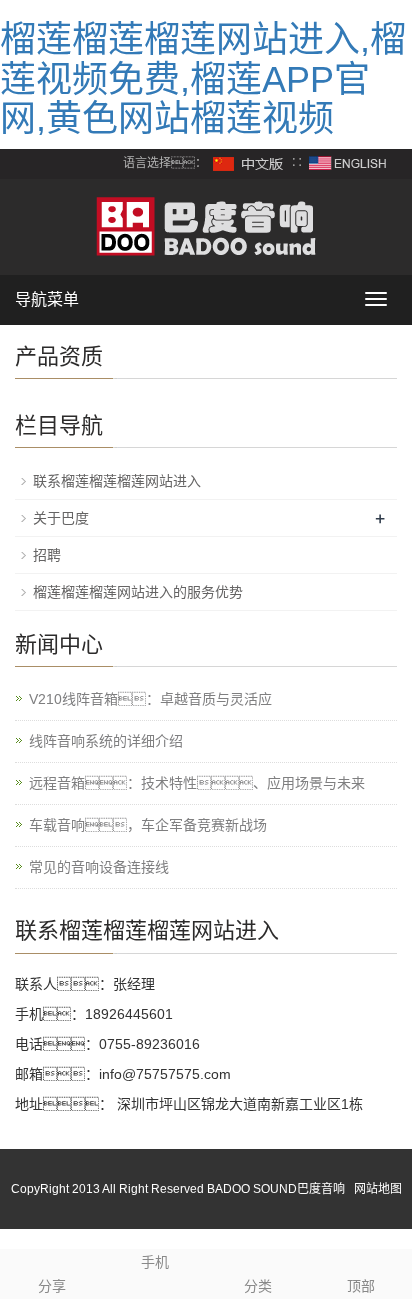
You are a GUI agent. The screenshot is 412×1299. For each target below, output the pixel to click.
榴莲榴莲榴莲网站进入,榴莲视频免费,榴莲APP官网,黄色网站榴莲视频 (203, 79)
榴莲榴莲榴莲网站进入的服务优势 (138, 592)
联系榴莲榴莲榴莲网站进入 (117, 481)
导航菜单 (47, 299)
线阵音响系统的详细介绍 (106, 741)
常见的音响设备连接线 (99, 867)
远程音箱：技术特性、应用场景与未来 (197, 783)
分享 (52, 1286)
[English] (348, 163)
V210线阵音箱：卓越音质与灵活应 (150, 699)
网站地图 (378, 1189)
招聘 (47, 555)
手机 (155, 1262)
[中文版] (249, 163)
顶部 (361, 1286)
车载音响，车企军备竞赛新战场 (148, 825)
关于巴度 (61, 518)
